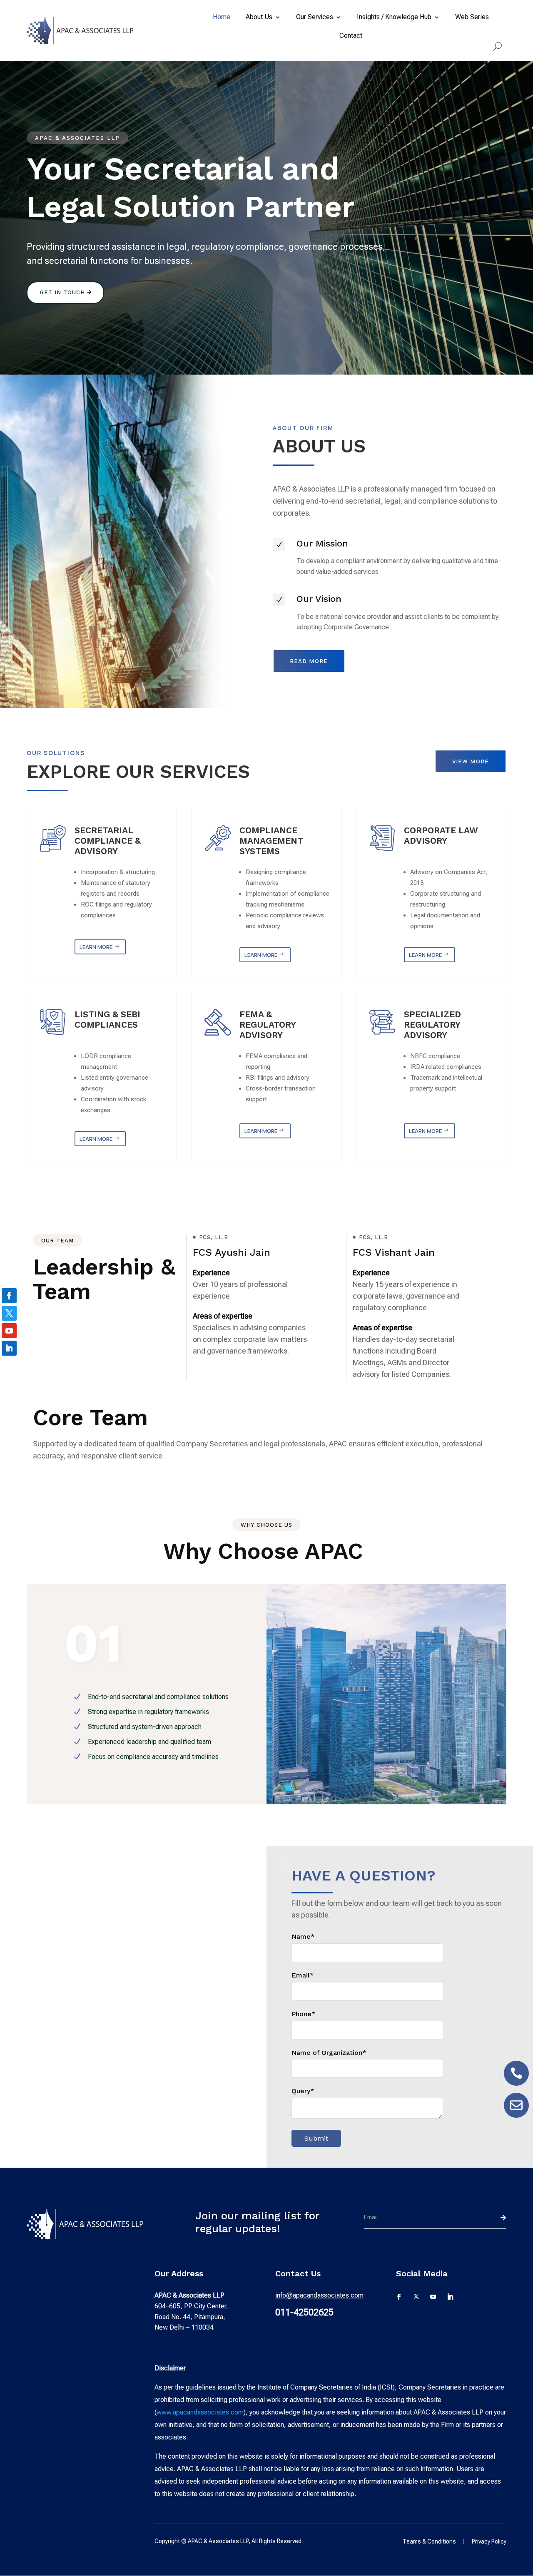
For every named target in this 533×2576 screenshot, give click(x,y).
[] (516, 2115)
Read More (309, 661)
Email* (303, 1975)
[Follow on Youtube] (433, 2297)
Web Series (472, 17)
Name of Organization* (329, 2053)
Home (222, 17)
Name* (303, 1936)
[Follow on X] (416, 2297)
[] (516, 2083)
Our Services (315, 17)
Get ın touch (62, 292)
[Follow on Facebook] (400, 2297)
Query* (303, 2091)
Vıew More (471, 761)
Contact (351, 36)
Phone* (304, 2014)
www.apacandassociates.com (200, 2412)
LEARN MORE (96, 947)
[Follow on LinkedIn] (450, 2297)
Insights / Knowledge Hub (394, 17)
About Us (259, 17)
